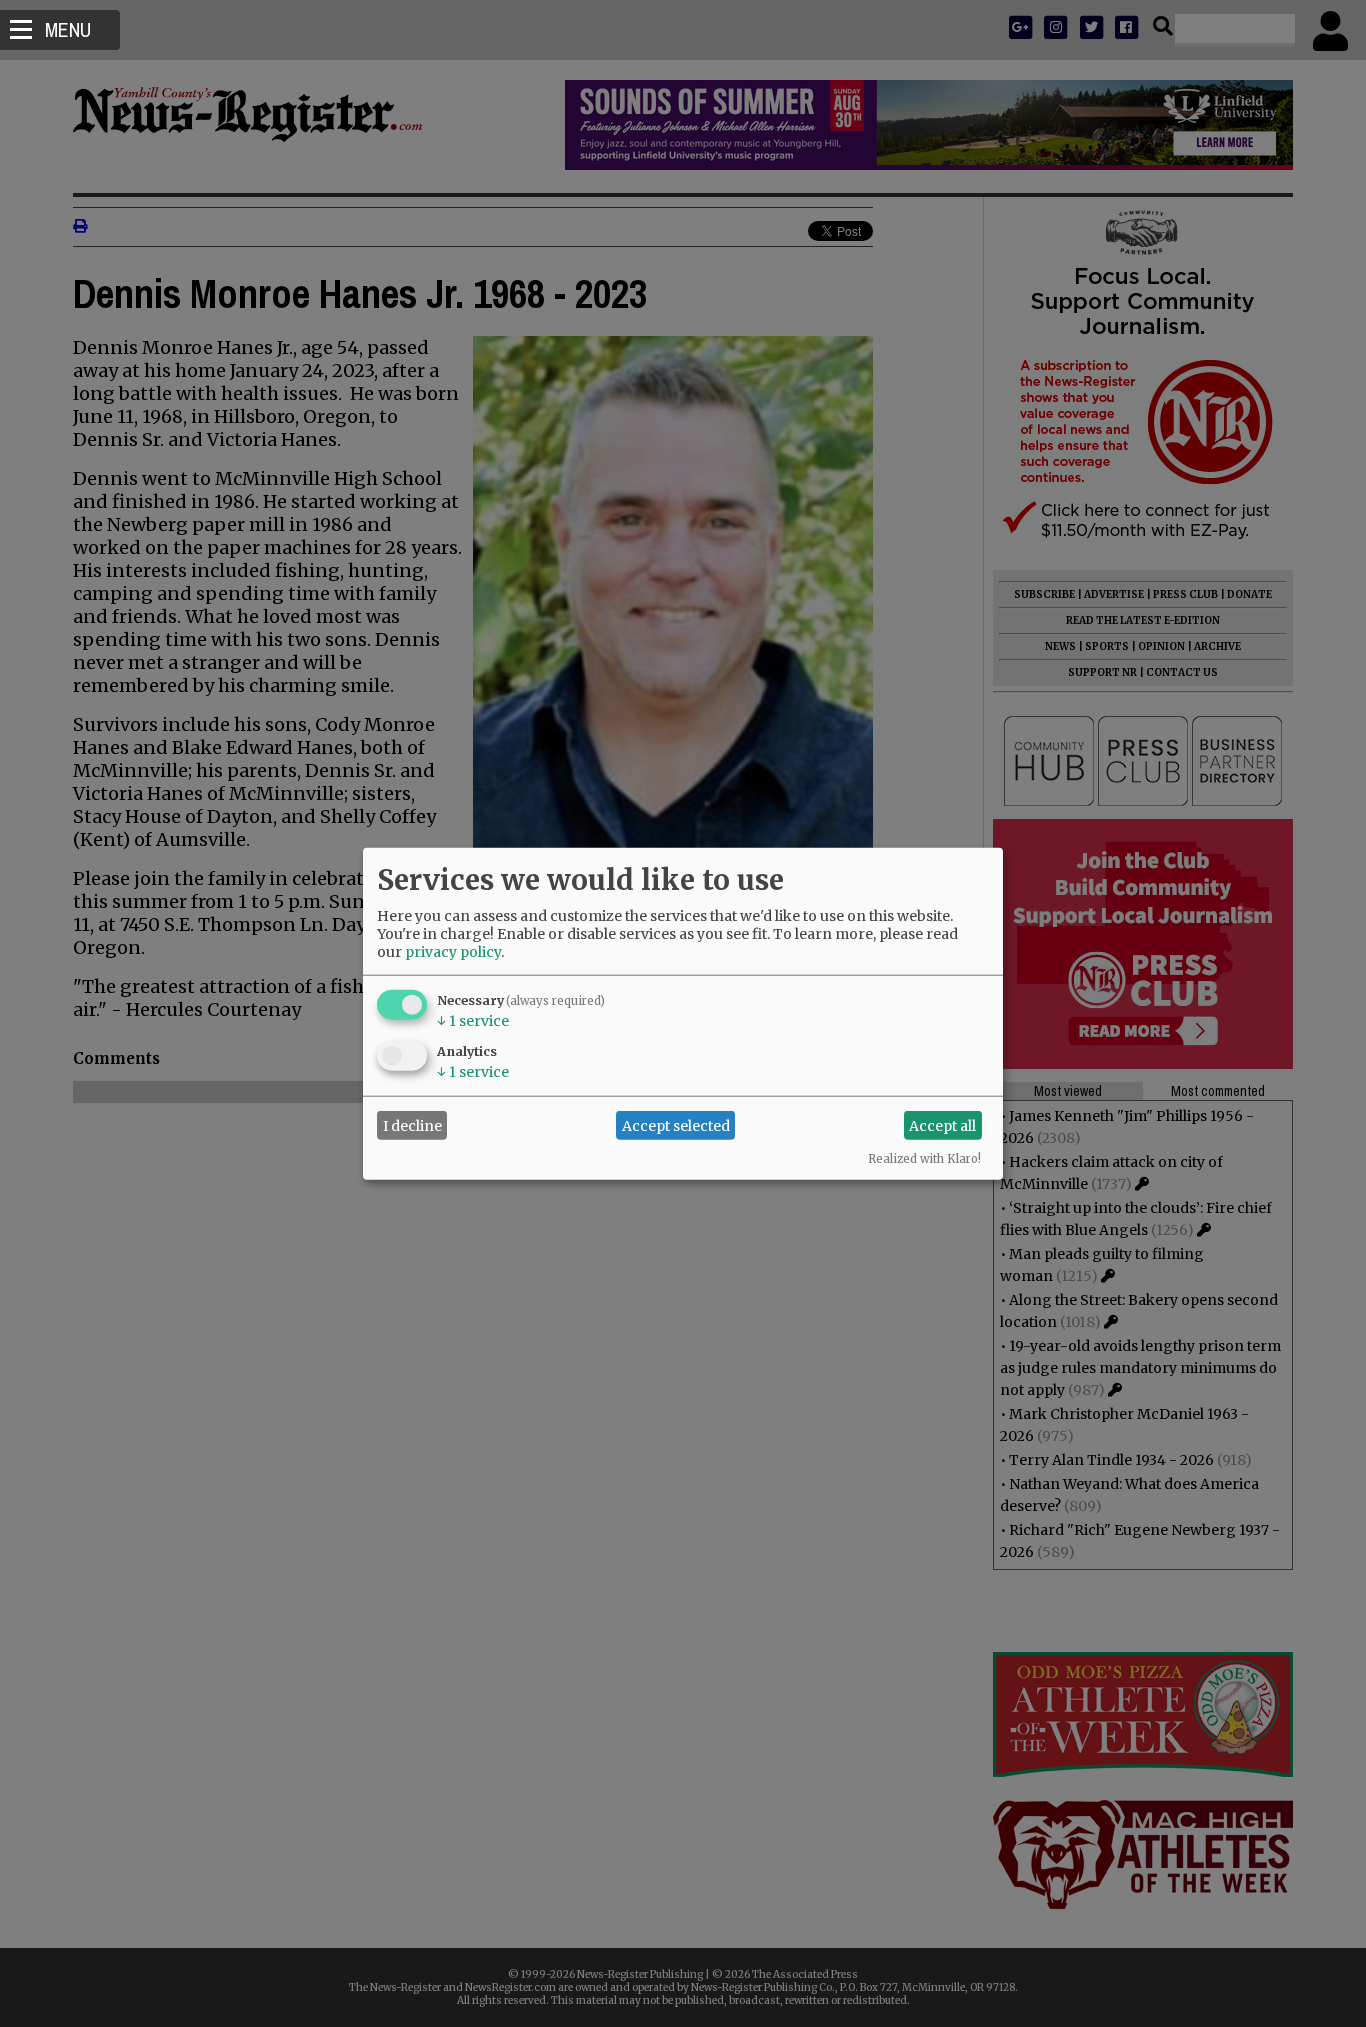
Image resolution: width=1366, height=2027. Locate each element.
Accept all (942, 1125)
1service (473, 1021)
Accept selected (676, 1125)
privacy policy (453, 952)
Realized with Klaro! (924, 1159)
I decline (412, 1125)
